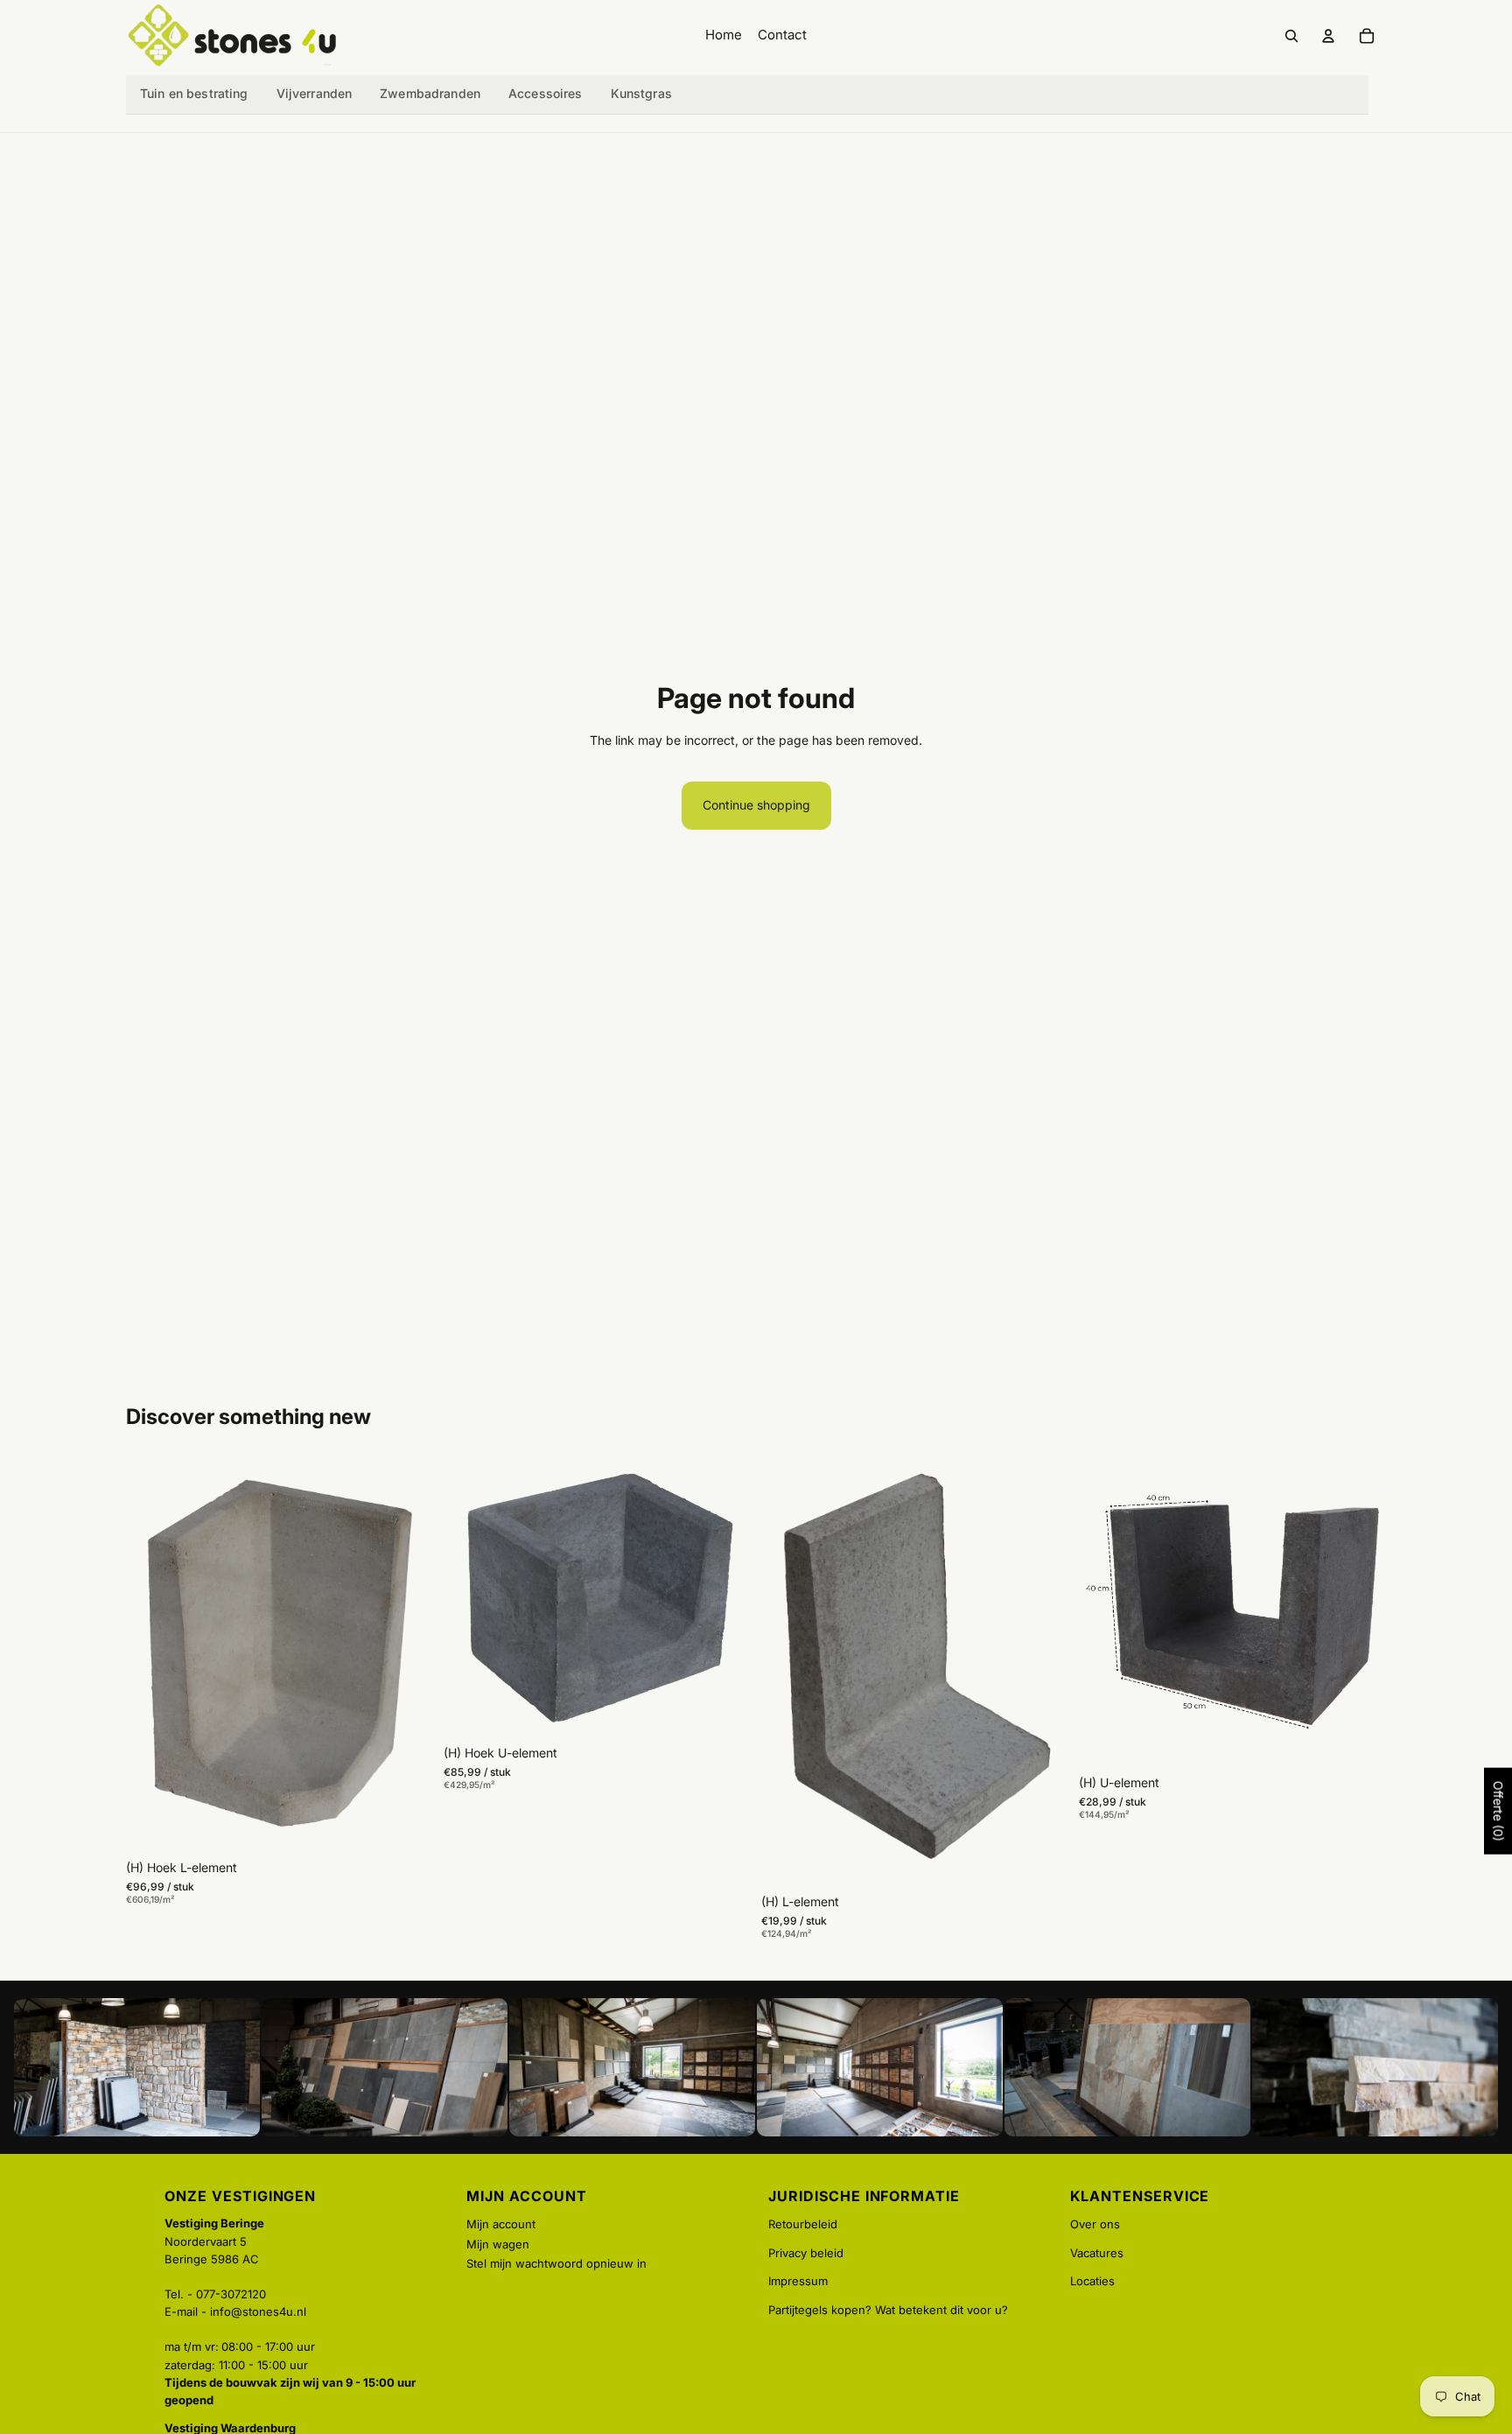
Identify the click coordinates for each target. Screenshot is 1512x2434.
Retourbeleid (803, 2224)
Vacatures (1097, 2253)
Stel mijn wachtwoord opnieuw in (556, 2263)
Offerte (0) (1498, 1811)
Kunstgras (641, 93)
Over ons (1095, 2224)
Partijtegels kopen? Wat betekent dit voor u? (888, 2310)
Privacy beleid (806, 2253)
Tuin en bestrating (194, 93)
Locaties (1092, 2281)
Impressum (798, 2281)
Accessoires (546, 93)
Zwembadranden (430, 93)
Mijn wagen (498, 2244)
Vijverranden (315, 93)
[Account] (1328, 36)
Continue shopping (756, 805)
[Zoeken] (1291, 36)
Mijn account (501, 2224)
